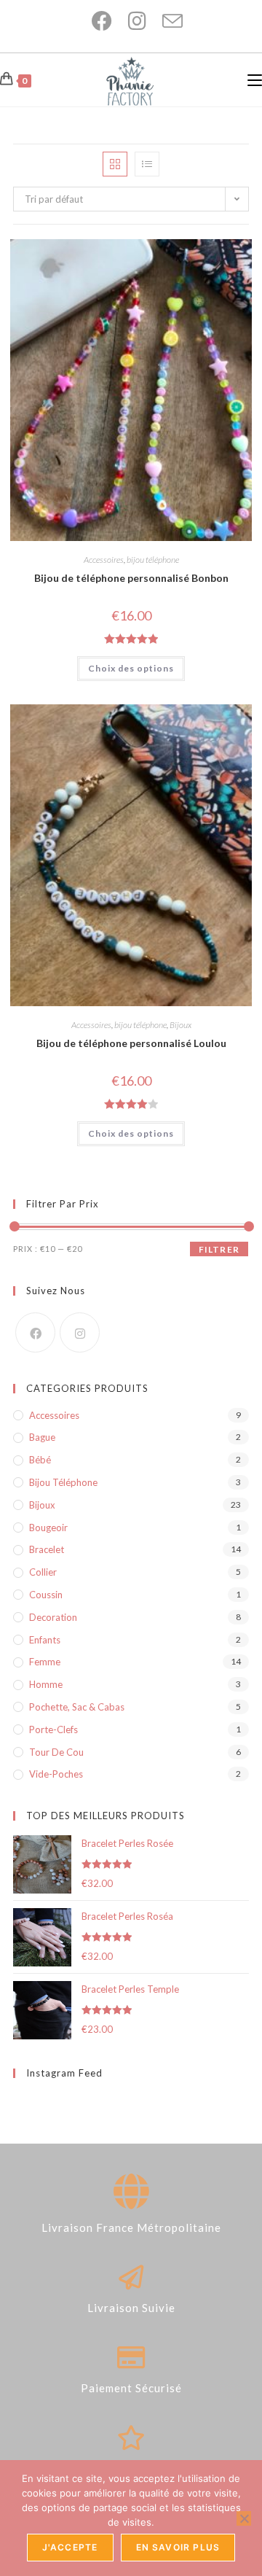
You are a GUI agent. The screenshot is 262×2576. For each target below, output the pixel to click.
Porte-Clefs (53, 1729)
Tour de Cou (56, 1752)
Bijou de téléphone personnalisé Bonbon (131, 578)
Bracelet (47, 1549)
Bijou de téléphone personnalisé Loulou (131, 1043)
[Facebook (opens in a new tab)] (95, 21)
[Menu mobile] (255, 80)
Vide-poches (56, 1774)
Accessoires (104, 560)
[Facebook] (35, 1332)
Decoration (53, 1617)
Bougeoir (48, 1528)
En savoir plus (178, 2547)
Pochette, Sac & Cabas (77, 1707)
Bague (42, 1437)
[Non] (244, 2518)
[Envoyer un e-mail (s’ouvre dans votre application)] (165, 21)
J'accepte (70, 2547)
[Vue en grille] (115, 164)
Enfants (45, 1640)
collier (43, 1572)
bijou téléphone (153, 560)
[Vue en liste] (147, 164)
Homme (46, 1684)
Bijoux (180, 1025)
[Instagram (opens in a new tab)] (131, 21)
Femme (45, 1662)
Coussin (46, 1595)
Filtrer (219, 1249)
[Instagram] (80, 1332)
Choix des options (131, 668)
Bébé (40, 1460)
